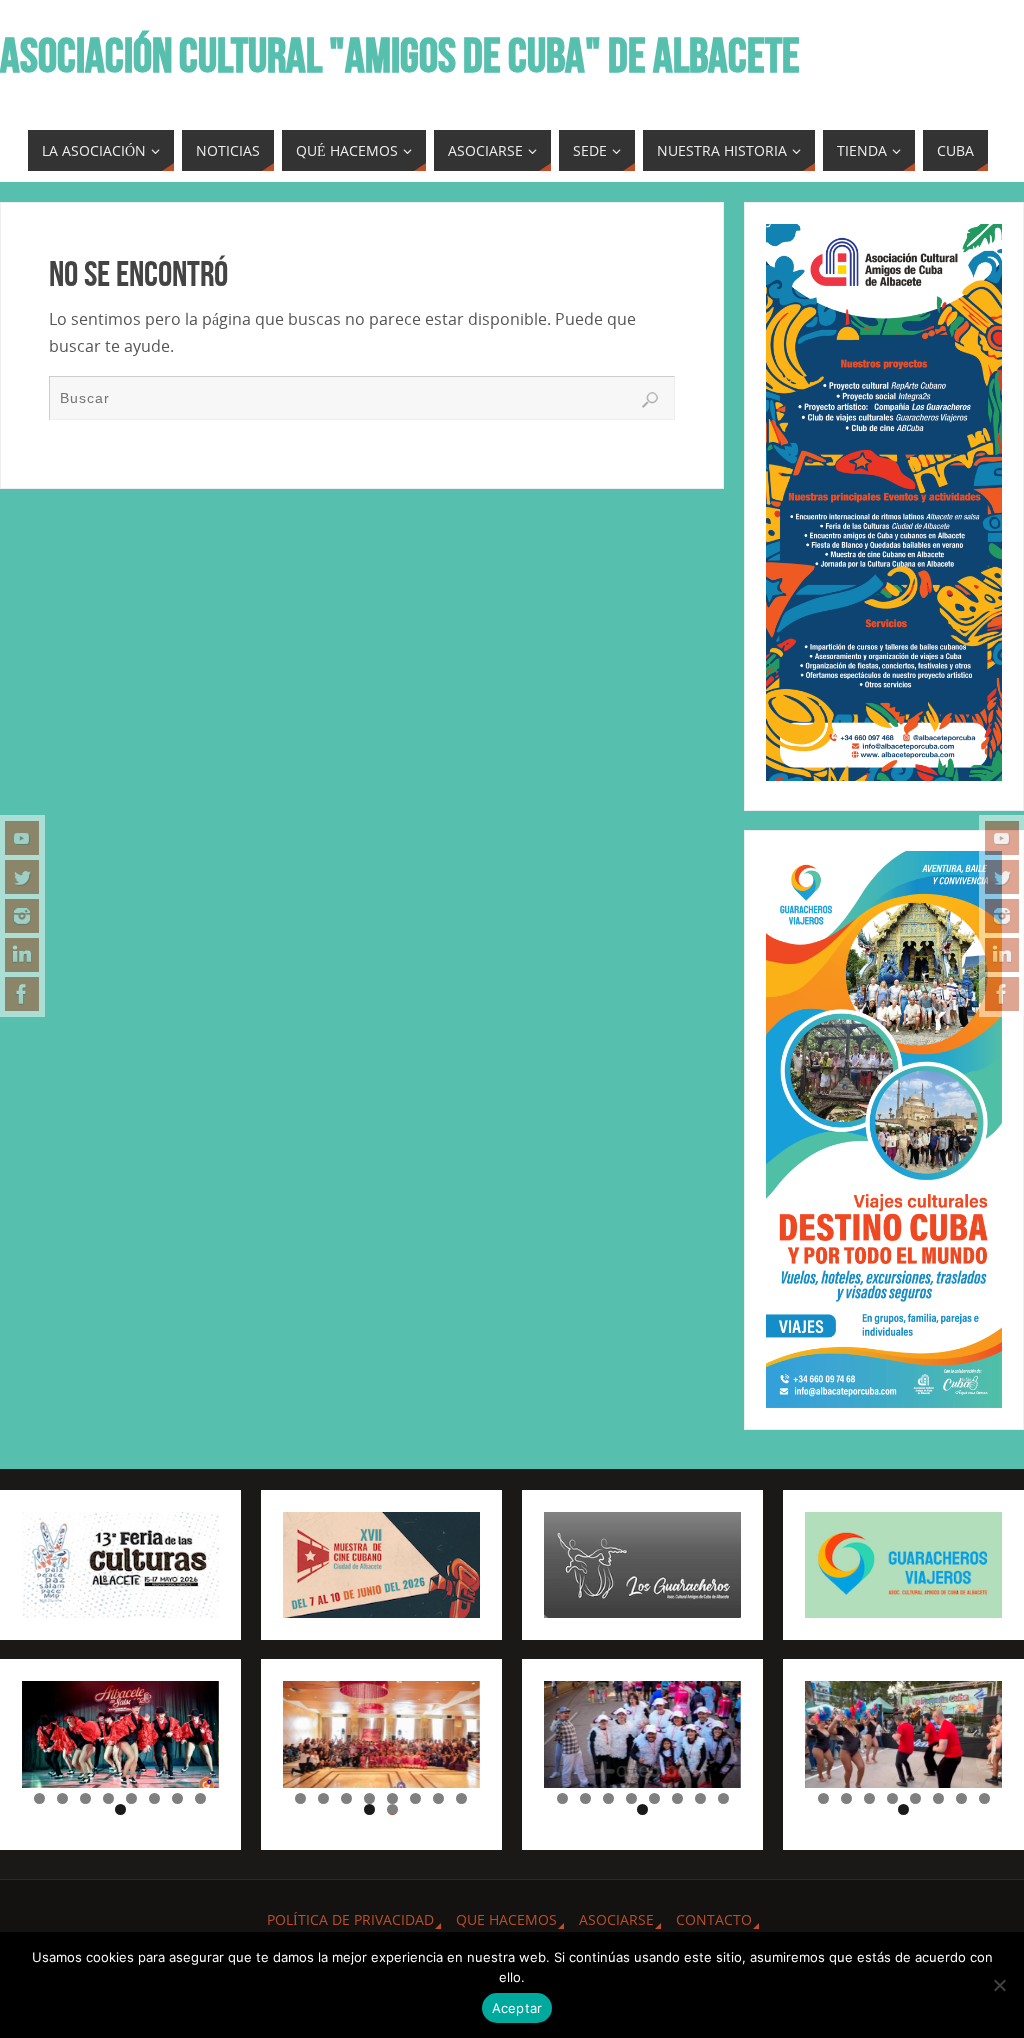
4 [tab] (108, 1798)
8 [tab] (200, 1798)
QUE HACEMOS (506, 1919)
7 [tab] (177, 1798)
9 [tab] (120, 1809)
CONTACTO (714, 1919)
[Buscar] (650, 400)
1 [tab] (39, 1798)
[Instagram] (22, 916)
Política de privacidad (350, 1919)
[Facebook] (22, 994)
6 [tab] (154, 1798)
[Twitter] (22, 877)
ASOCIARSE (616, 1919)
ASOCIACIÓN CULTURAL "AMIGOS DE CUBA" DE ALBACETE (400, 56)
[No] (999, 1985)
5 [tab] (131, 1798)
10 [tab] (393, 1809)
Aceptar (517, 2008)
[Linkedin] (22, 955)
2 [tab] (62, 1798)
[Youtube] (22, 838)
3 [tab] (85, 1798)
